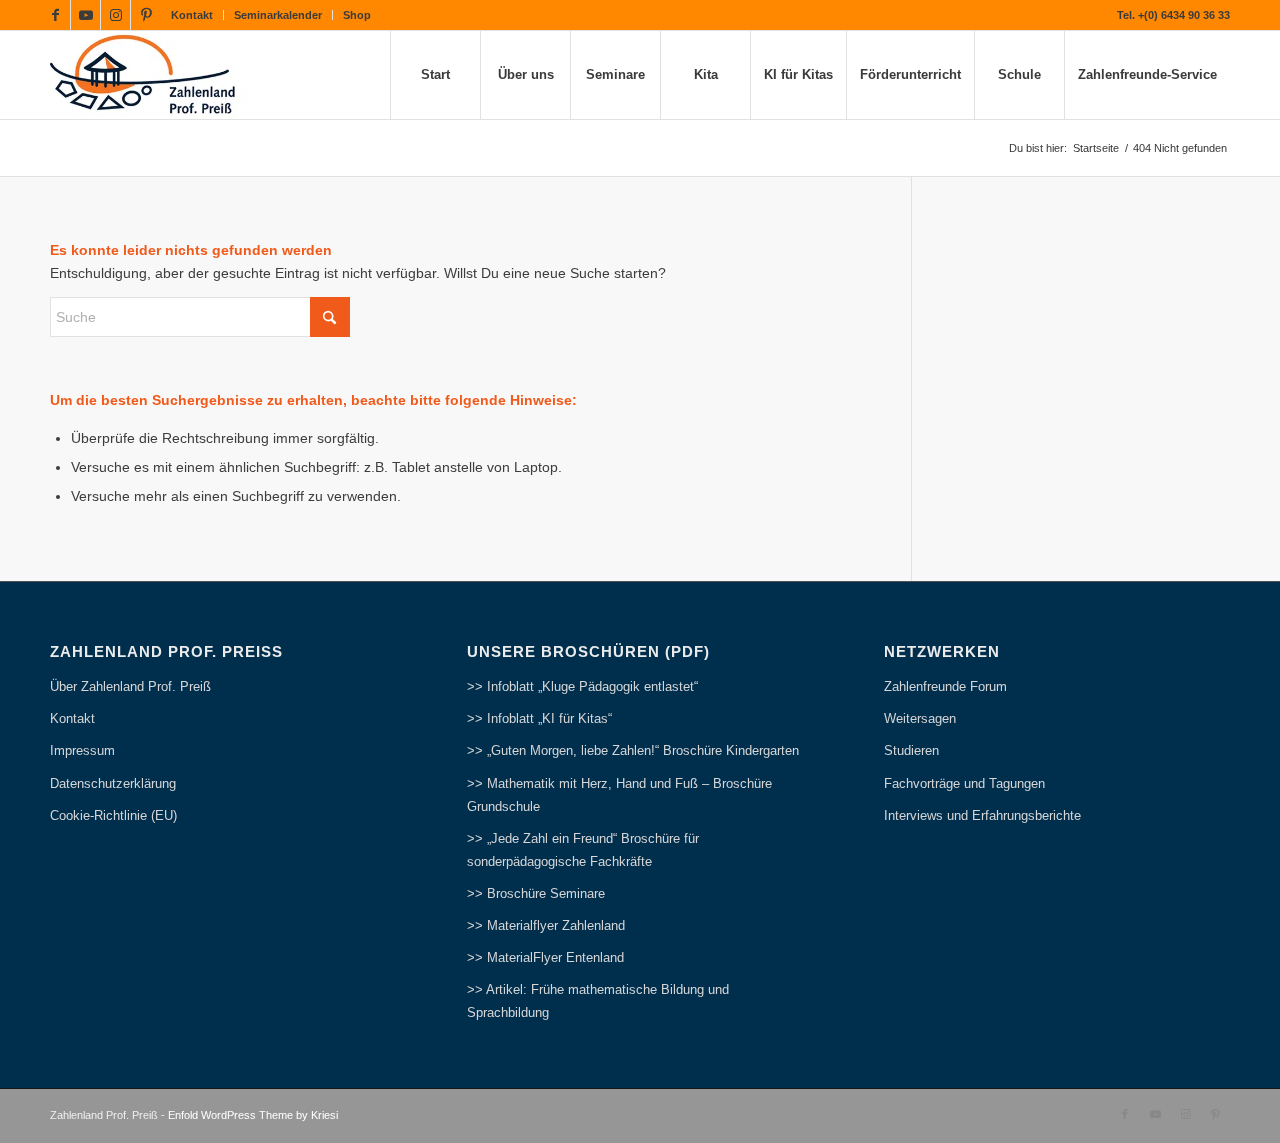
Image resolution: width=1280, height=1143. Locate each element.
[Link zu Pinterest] (146, 15)
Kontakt (192, 15)
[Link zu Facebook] (55, 15)
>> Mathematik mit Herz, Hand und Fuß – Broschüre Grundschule (619, 795)
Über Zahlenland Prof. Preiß (130, 686)
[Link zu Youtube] (85, 15)
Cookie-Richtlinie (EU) (113, 815)
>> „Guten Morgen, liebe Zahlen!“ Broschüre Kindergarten (633, 750)
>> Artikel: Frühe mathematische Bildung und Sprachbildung (598, 1001)
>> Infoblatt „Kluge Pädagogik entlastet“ (582, 686)
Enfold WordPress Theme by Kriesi (253, 1115)
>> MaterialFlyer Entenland (545, 957)
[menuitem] (192, 15)
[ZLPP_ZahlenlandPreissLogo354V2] (148, 75)
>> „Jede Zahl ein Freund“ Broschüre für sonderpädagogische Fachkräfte (583, 850)
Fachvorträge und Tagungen (964, 783)
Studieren (911, 750)
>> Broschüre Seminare (536, 893)
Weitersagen (920, 718)
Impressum (82, 750)
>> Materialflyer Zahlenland (546, 925)
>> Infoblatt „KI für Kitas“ (539, 718)
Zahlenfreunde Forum (945, 686)
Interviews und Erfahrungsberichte (982, 815)
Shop (357, 15)
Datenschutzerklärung (113, 783)
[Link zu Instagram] (115, 15)
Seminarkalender (278, 15)
